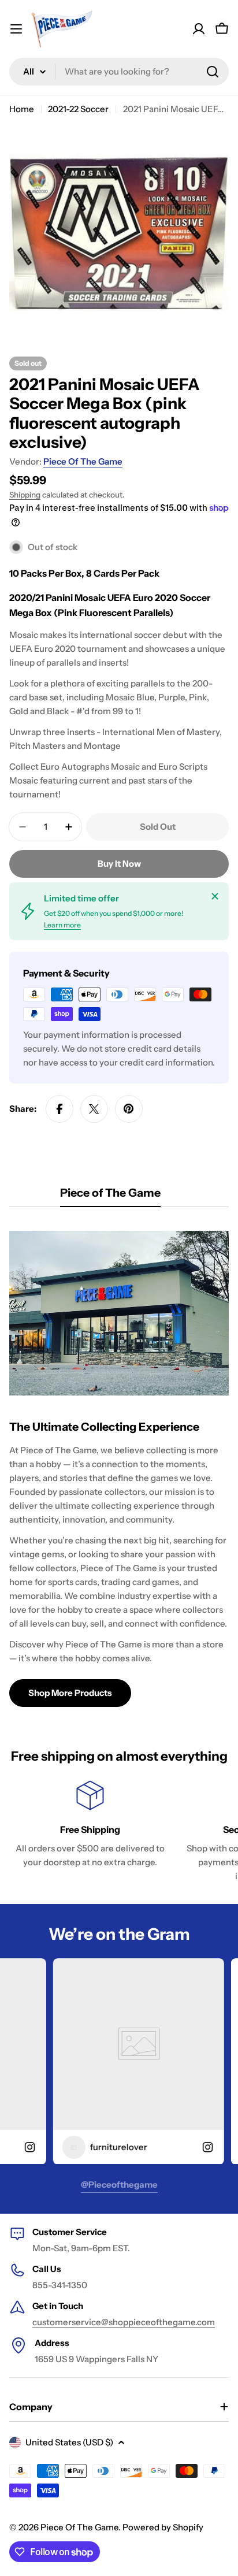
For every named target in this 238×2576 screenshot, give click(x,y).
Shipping (25, 495)
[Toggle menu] (16, 29)
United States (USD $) (69, 2442)
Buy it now (119, 864)
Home (22, 109)
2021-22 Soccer (78, 109)
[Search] (213, 72)
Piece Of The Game (83, 461)
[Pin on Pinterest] (129, 1109)
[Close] (215, 896)
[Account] (199, 29)
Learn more (62, 925)
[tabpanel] (119, 1464)
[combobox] (119, 72)
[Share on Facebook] (59, 1109)
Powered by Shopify (163, 2527)
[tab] (110, 1196)
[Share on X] (94, 1109)
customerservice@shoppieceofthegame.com (124, 2322)
